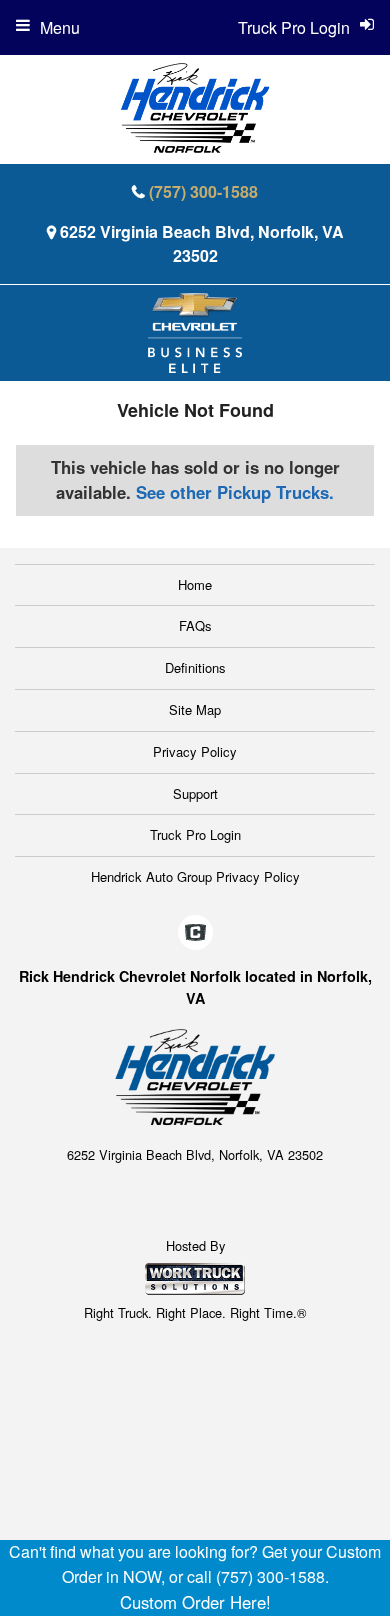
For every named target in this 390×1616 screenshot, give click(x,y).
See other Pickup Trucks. (235, 492)
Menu (60, 27)
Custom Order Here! (195, 1602)
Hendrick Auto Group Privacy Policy (195, 876)
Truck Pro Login (195, 834)
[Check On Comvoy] (195, 933)
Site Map (195, 709)
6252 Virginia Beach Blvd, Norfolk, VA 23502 (202, 243)
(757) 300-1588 (203, 191)
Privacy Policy (195, 751)
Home (195, 584)
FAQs (195, 625)
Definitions (195, 667)
